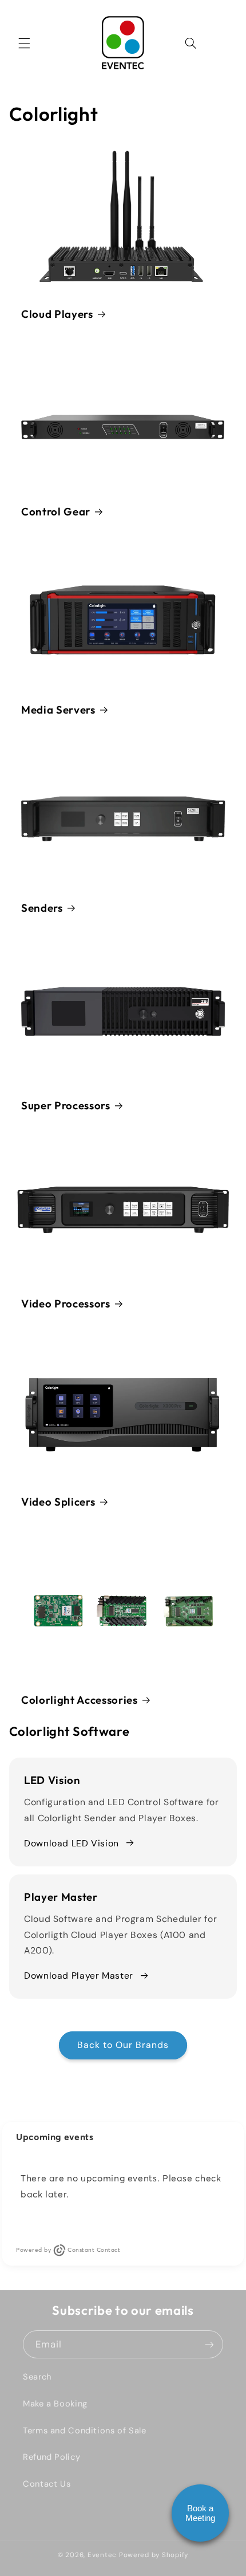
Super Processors (66, 1105)
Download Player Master (79, 1976)
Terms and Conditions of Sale (85, 2431)
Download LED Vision (72, 1843)
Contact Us (47, 2484)
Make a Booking (55, 2404)
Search (37, 2377)
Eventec (102, 2555)
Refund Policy (51, 2457)
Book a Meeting (200, 2513)
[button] (24, 43)
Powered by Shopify (154, 2555)
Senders (42, 907)
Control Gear (56, 511)
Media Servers (58, 710)
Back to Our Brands (123, 2045)
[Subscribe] (209, 2344)
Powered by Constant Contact (68, 2250)
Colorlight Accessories (80, 1699)
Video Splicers (58, 1501)
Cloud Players (57, 313)
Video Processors (66, 1303)
